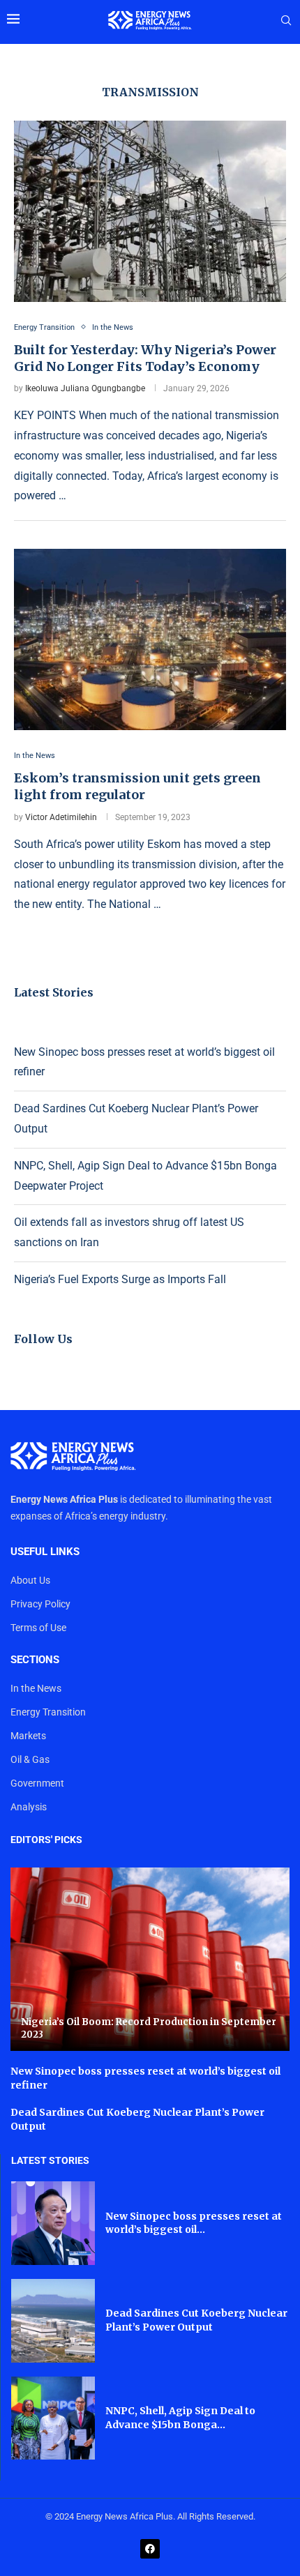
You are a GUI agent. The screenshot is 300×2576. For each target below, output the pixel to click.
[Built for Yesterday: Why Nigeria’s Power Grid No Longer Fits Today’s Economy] (150, 211)
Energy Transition (48, 1712)
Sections (35, 1660)
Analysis (29, 1807)
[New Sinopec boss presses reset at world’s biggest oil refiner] (53, 2223)
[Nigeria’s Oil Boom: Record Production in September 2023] (150, 1959)
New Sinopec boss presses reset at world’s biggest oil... (194, 2223)
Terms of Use (38, 1628)
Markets (28, 1736)
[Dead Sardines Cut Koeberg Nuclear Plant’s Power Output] (53, 2321)
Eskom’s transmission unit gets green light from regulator (137, 786)
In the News (36, 1688)
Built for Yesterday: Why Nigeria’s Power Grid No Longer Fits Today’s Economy (145, 358)
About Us (30, 1580)
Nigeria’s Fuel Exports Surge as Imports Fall (120, 1279)
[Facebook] (150, 2549)
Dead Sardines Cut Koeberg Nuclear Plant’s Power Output (196, 2320)
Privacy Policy (40, 1604)
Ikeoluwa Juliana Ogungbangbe (85, 388)
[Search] (286, 21)
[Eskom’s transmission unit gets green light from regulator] (150, 639)
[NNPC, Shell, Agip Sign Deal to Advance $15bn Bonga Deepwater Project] (53, 2418)
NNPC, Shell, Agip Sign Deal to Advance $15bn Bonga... (180, 2418)
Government (37, 1783)
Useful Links (45, 1552)
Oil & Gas (30, 1759)
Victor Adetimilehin (61, 817)
